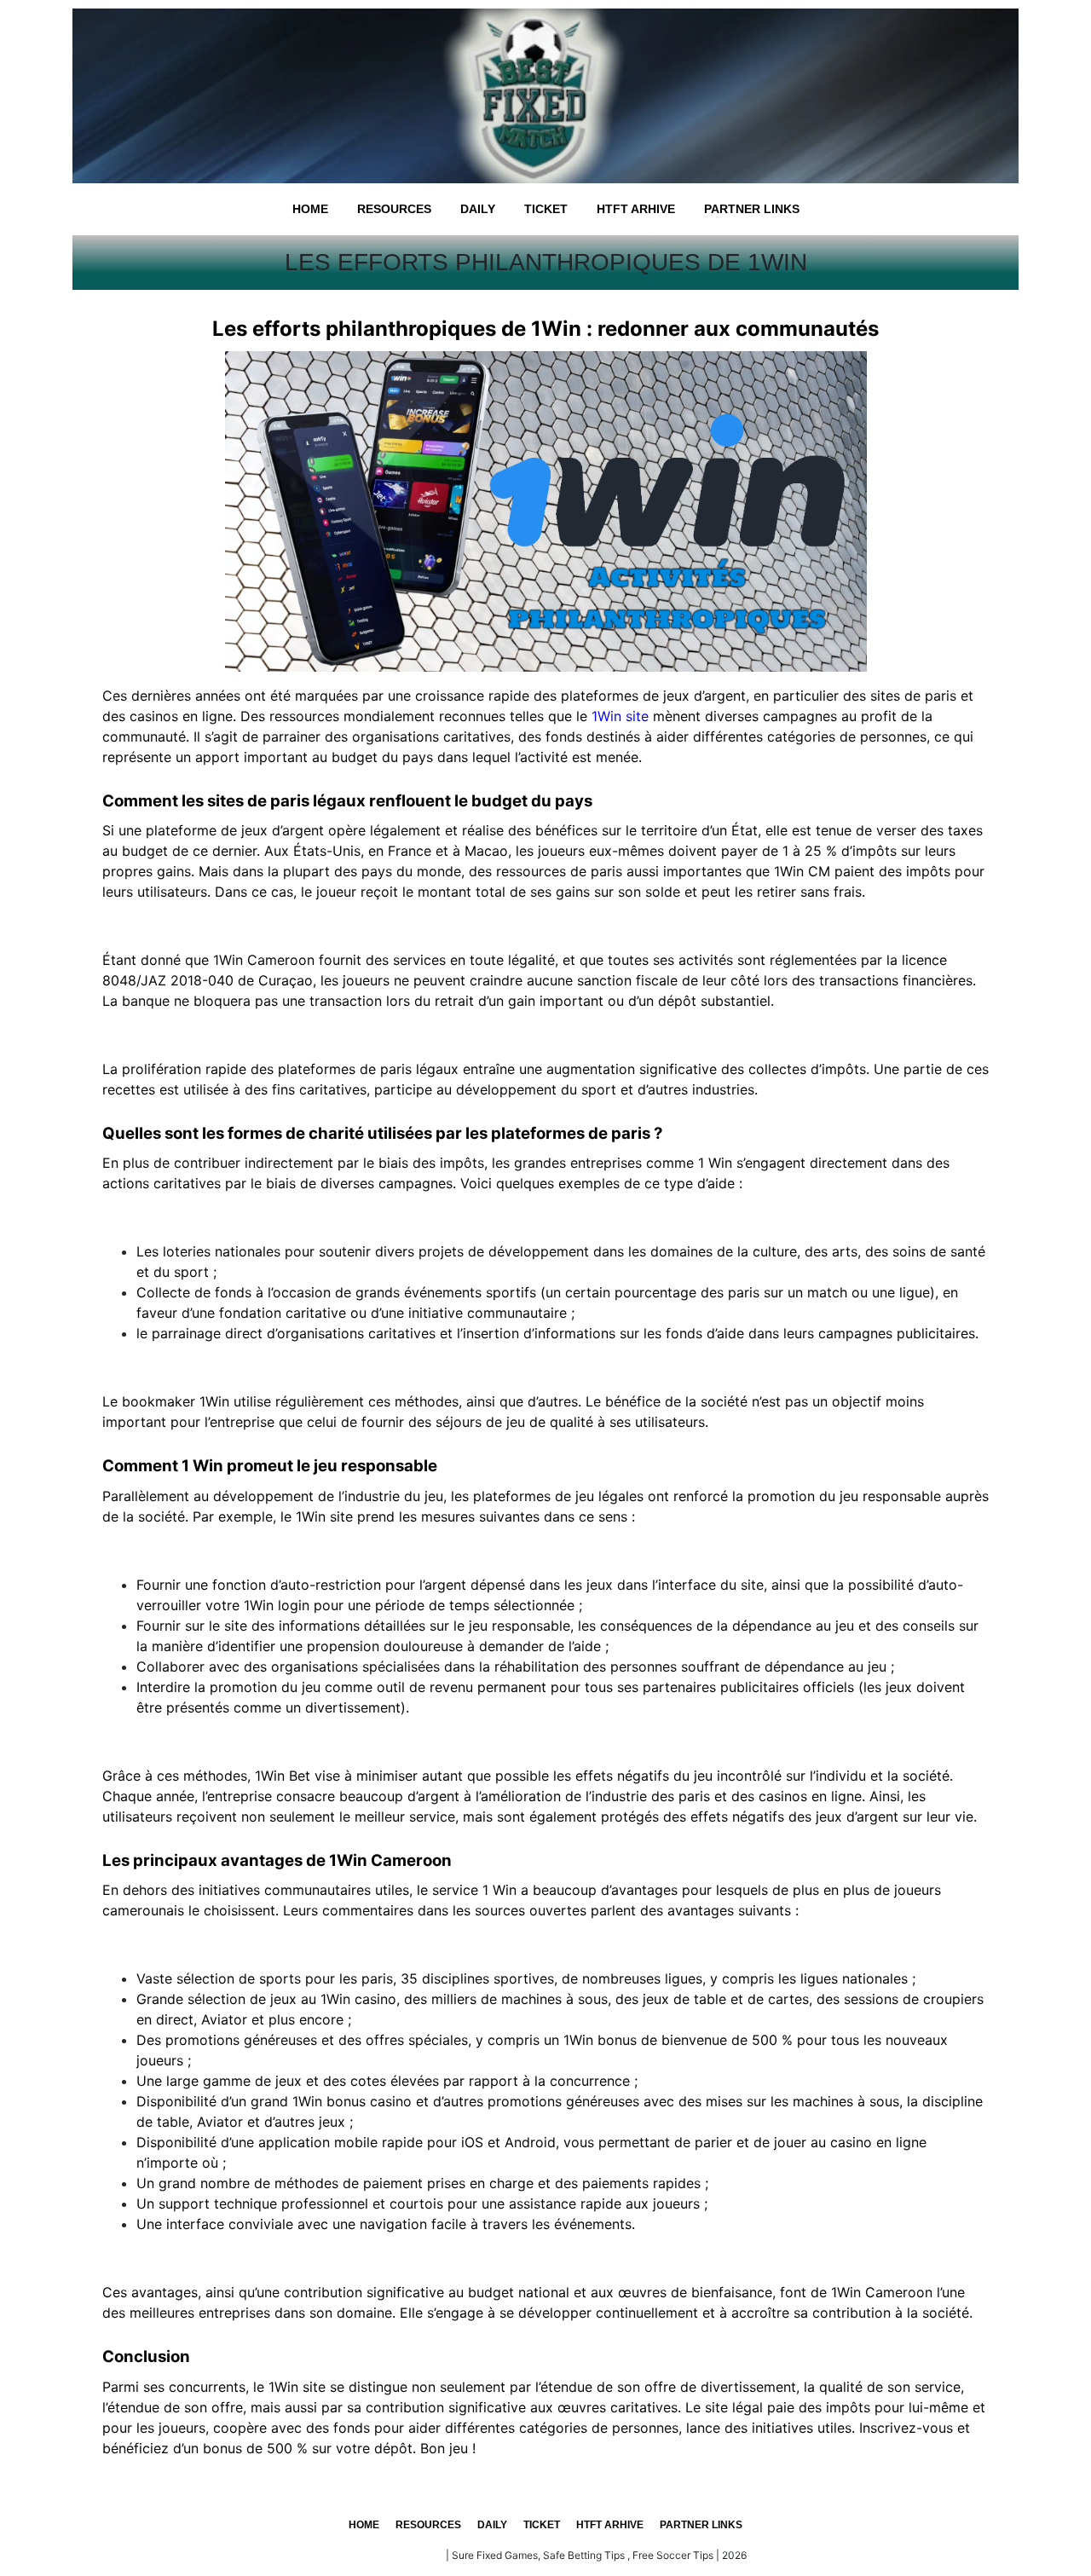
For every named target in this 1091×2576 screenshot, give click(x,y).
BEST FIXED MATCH (394, 2555)
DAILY (478, 209)
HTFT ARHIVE (636, 209)
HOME (310, 209)
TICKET (546, 209)
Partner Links (752, 209)
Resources (394, 209)
